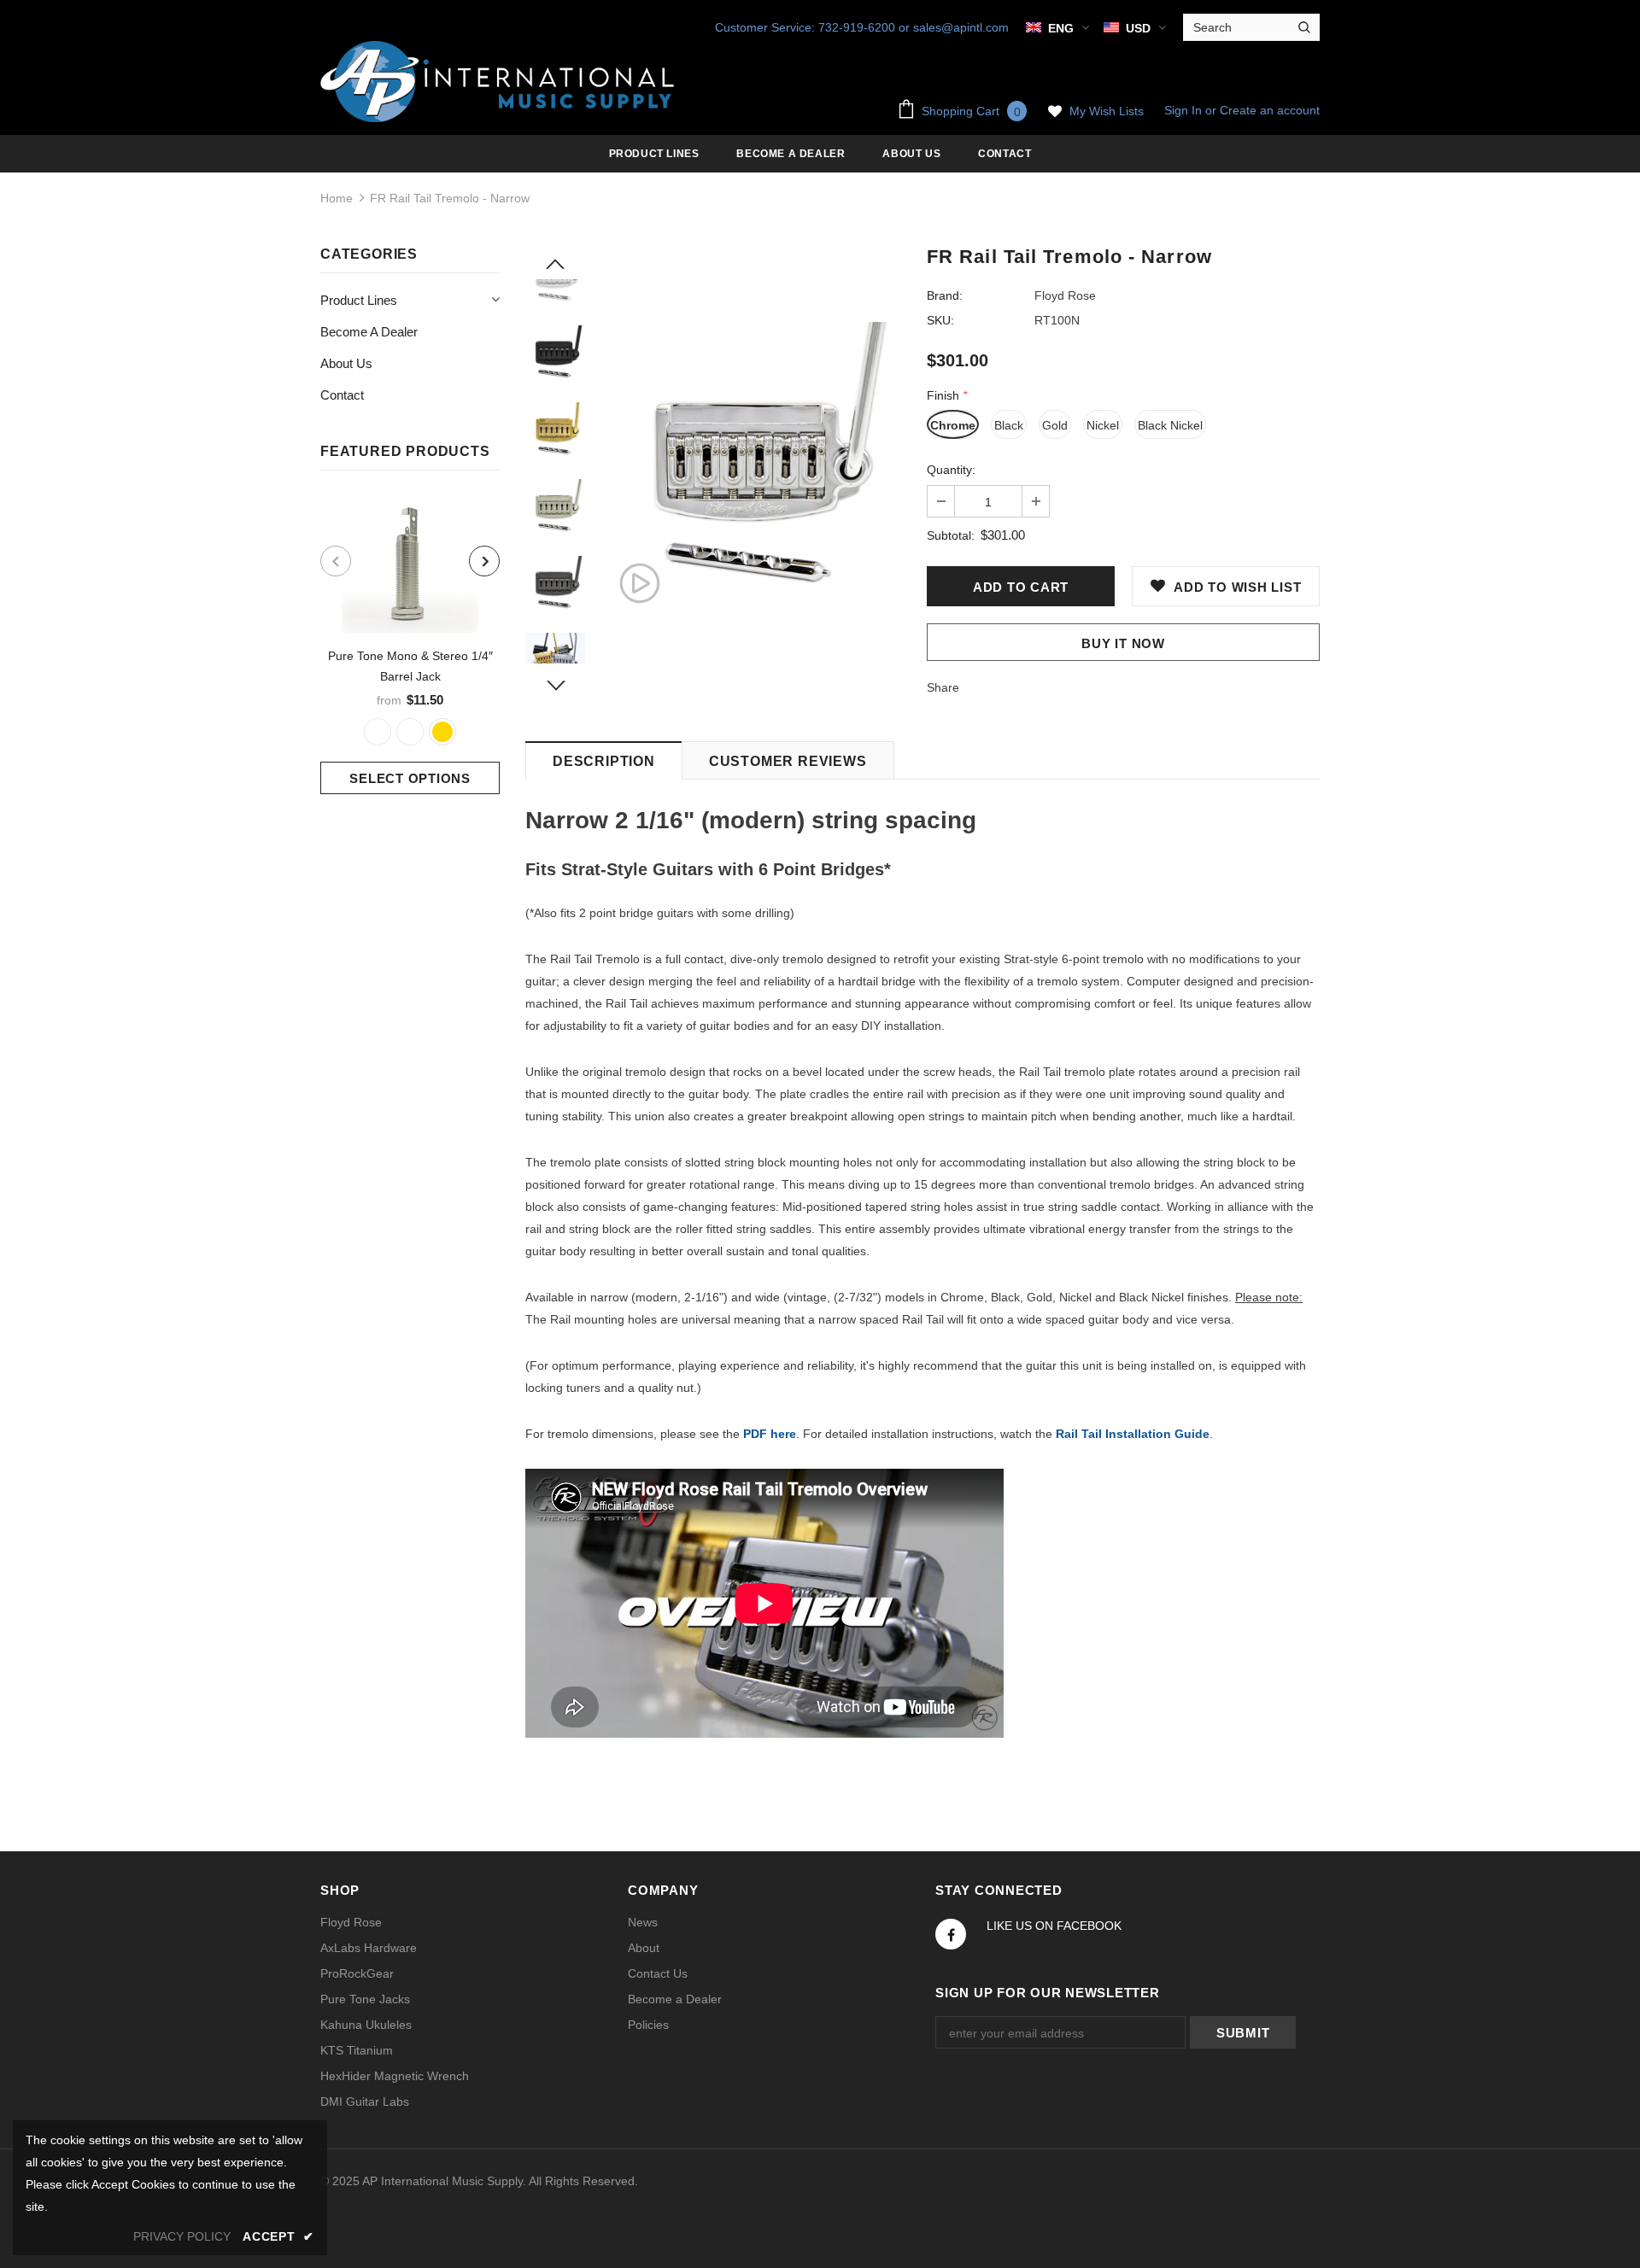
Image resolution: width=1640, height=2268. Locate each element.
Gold (1055, 425)
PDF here (770, 1434)
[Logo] (500, 82)
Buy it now (1123, 643)
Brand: (945, 295)
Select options (410, 778)
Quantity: (951, 470)
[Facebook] (951, 1934)
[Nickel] (378, 732)
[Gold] (442, 732)
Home (337, 198)
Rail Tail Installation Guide (1133, 1434)
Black (1009, 425)
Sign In (1185, 110)
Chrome (953, 425)
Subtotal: (951, 535)
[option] (410, 645)
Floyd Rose (1065, 295)
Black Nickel (1170, 425)
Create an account (1270, 110)
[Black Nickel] (410, 732)
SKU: (940, 320)
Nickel (1103, 425)
